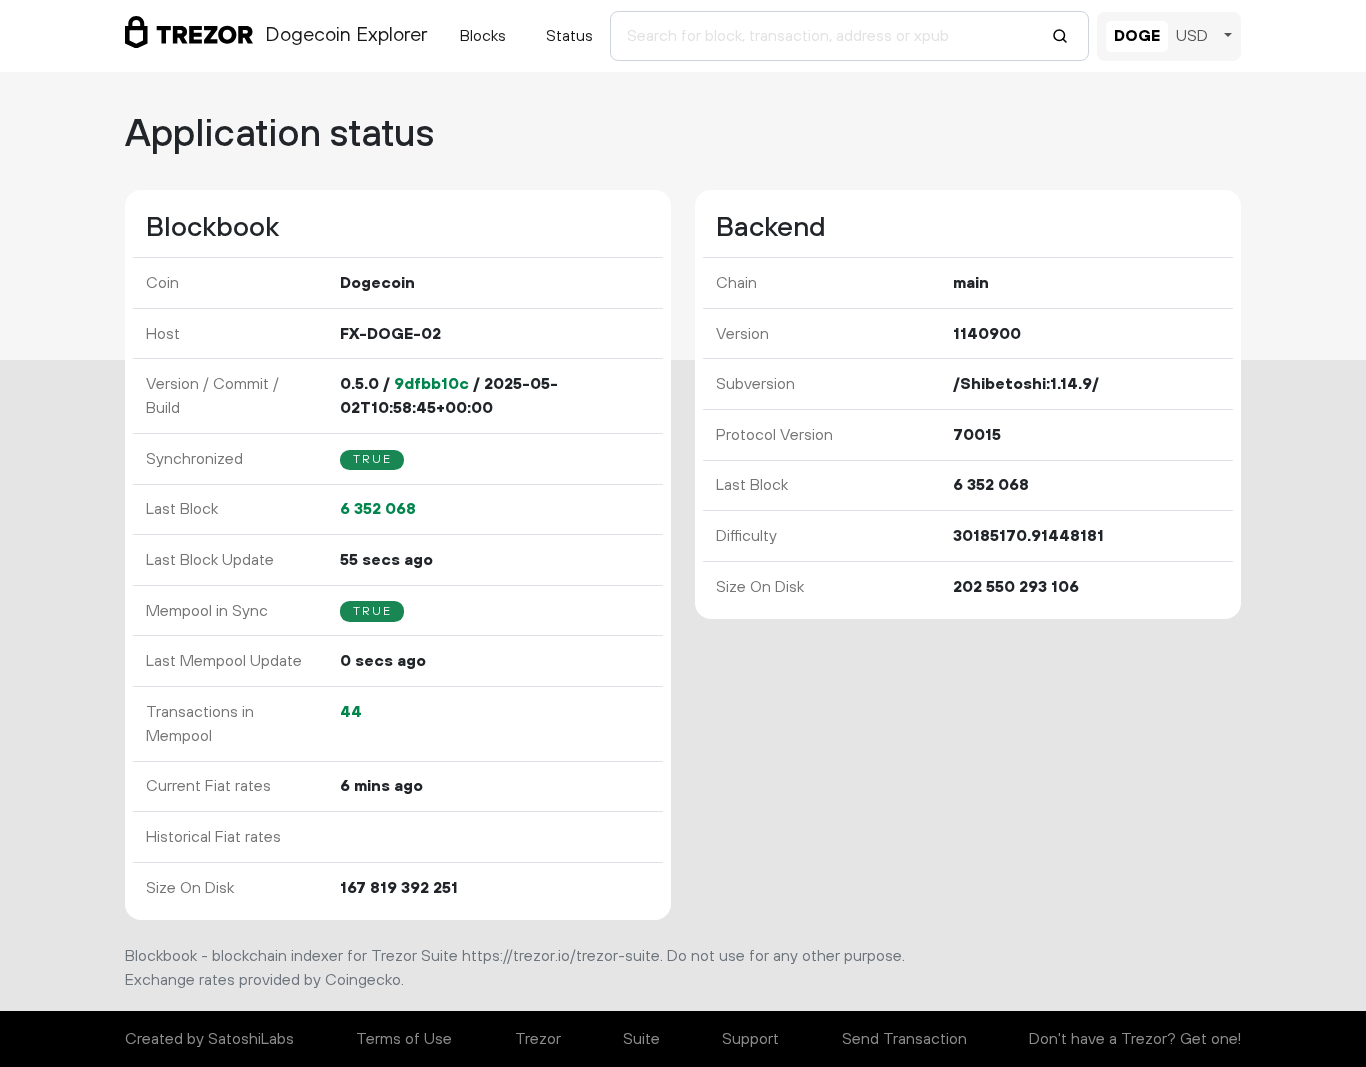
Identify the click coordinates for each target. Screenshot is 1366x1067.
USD (1192, 36)
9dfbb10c (431, 384)
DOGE (1137, 36)
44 (351, 712)
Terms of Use (404, 1039)
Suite (641, 1039)
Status (569, 36)
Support (750, 1039)
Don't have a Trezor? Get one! (1135, 1039)
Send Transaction (904, 1039)
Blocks (483, 36)
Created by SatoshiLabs (209, 1039)
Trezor (538, 1039)
